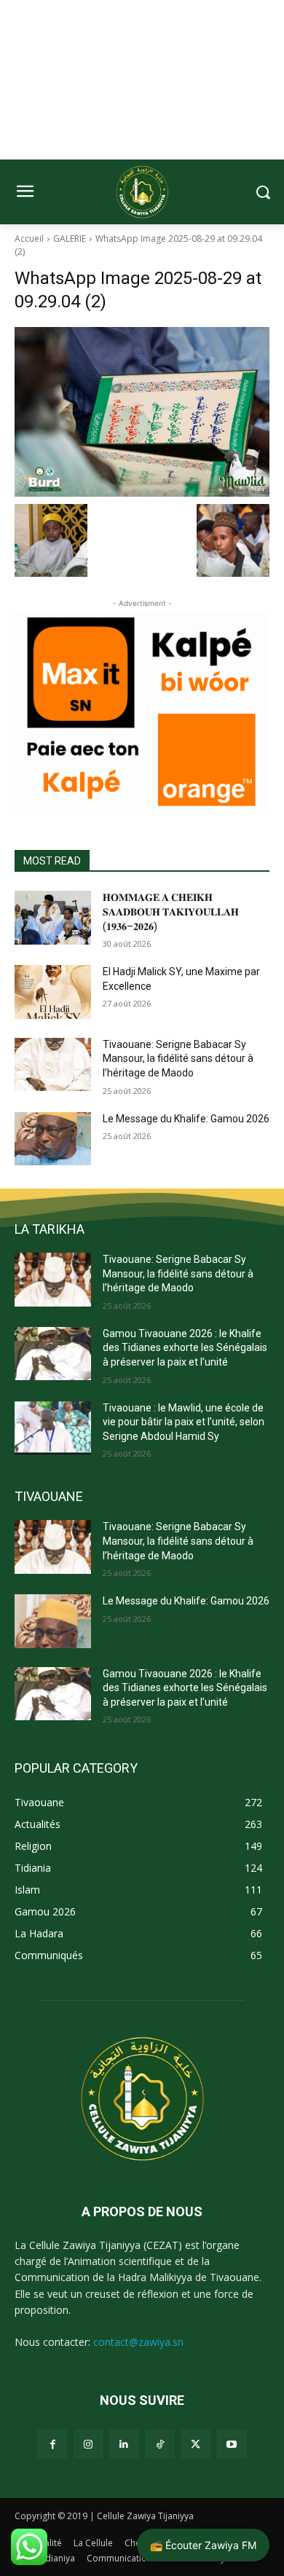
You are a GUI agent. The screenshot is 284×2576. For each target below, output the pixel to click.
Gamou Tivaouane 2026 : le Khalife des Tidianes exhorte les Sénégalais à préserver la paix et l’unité (185, 1348)
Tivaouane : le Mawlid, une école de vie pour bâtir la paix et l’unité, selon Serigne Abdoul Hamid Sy (184, 1422)
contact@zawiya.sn (138, 2342)
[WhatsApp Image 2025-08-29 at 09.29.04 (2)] (142, 412)
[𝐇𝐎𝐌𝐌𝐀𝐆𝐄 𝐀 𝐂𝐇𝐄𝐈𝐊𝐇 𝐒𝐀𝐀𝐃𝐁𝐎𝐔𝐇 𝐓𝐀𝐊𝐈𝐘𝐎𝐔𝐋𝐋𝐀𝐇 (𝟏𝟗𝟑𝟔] (53, 918)
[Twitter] (196, 2444)
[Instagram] (88, 2444)
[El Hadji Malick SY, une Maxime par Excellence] (53, 992)
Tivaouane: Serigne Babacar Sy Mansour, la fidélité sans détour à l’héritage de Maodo (178, 1059)
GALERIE (70, 239)
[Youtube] (231, 2444)
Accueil (29, 239)
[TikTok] (160, 2444)
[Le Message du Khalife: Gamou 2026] (53, 1139)
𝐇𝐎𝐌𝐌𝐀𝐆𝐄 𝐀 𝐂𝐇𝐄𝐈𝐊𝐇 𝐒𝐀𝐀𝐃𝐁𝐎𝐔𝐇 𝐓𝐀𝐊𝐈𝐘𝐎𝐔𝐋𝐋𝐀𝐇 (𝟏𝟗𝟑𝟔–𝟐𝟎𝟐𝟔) (171, 911)
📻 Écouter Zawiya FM (203, 2545)
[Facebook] (52, 2444)
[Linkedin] (124, 2444)
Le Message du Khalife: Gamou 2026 (186, 1119)
